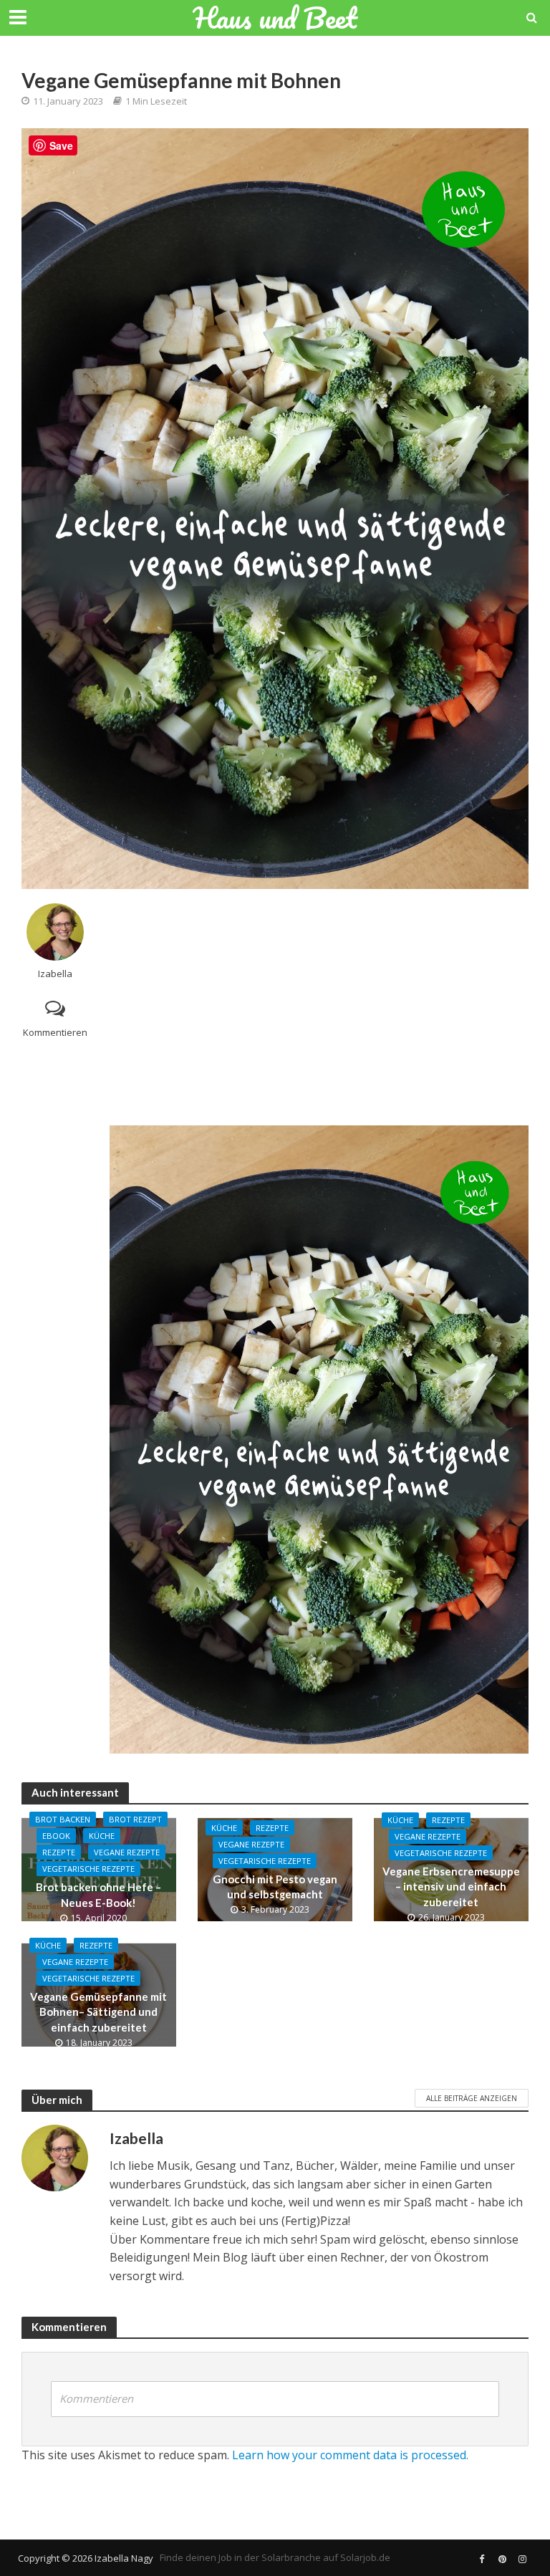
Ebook (56, 1836)
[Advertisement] (319, 1004)
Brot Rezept (135, 1819)
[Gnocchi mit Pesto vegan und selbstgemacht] (275, 1868)
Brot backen (63, 1819)
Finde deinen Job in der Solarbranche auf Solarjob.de (275, 2557)
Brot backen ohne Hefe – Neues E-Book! (98, 1894)
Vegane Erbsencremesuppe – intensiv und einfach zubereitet (451, 1887)
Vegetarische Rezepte (88, 1869)
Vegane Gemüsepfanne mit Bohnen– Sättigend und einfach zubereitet (98, 2012)
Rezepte (59, 1852)
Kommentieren (55, 1032)
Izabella (55, 974)
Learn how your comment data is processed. (350, 2455)
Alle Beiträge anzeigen (472, 2098)
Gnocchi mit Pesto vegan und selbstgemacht (275, 1887)
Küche (102, 1836)
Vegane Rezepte (127, 1852)
